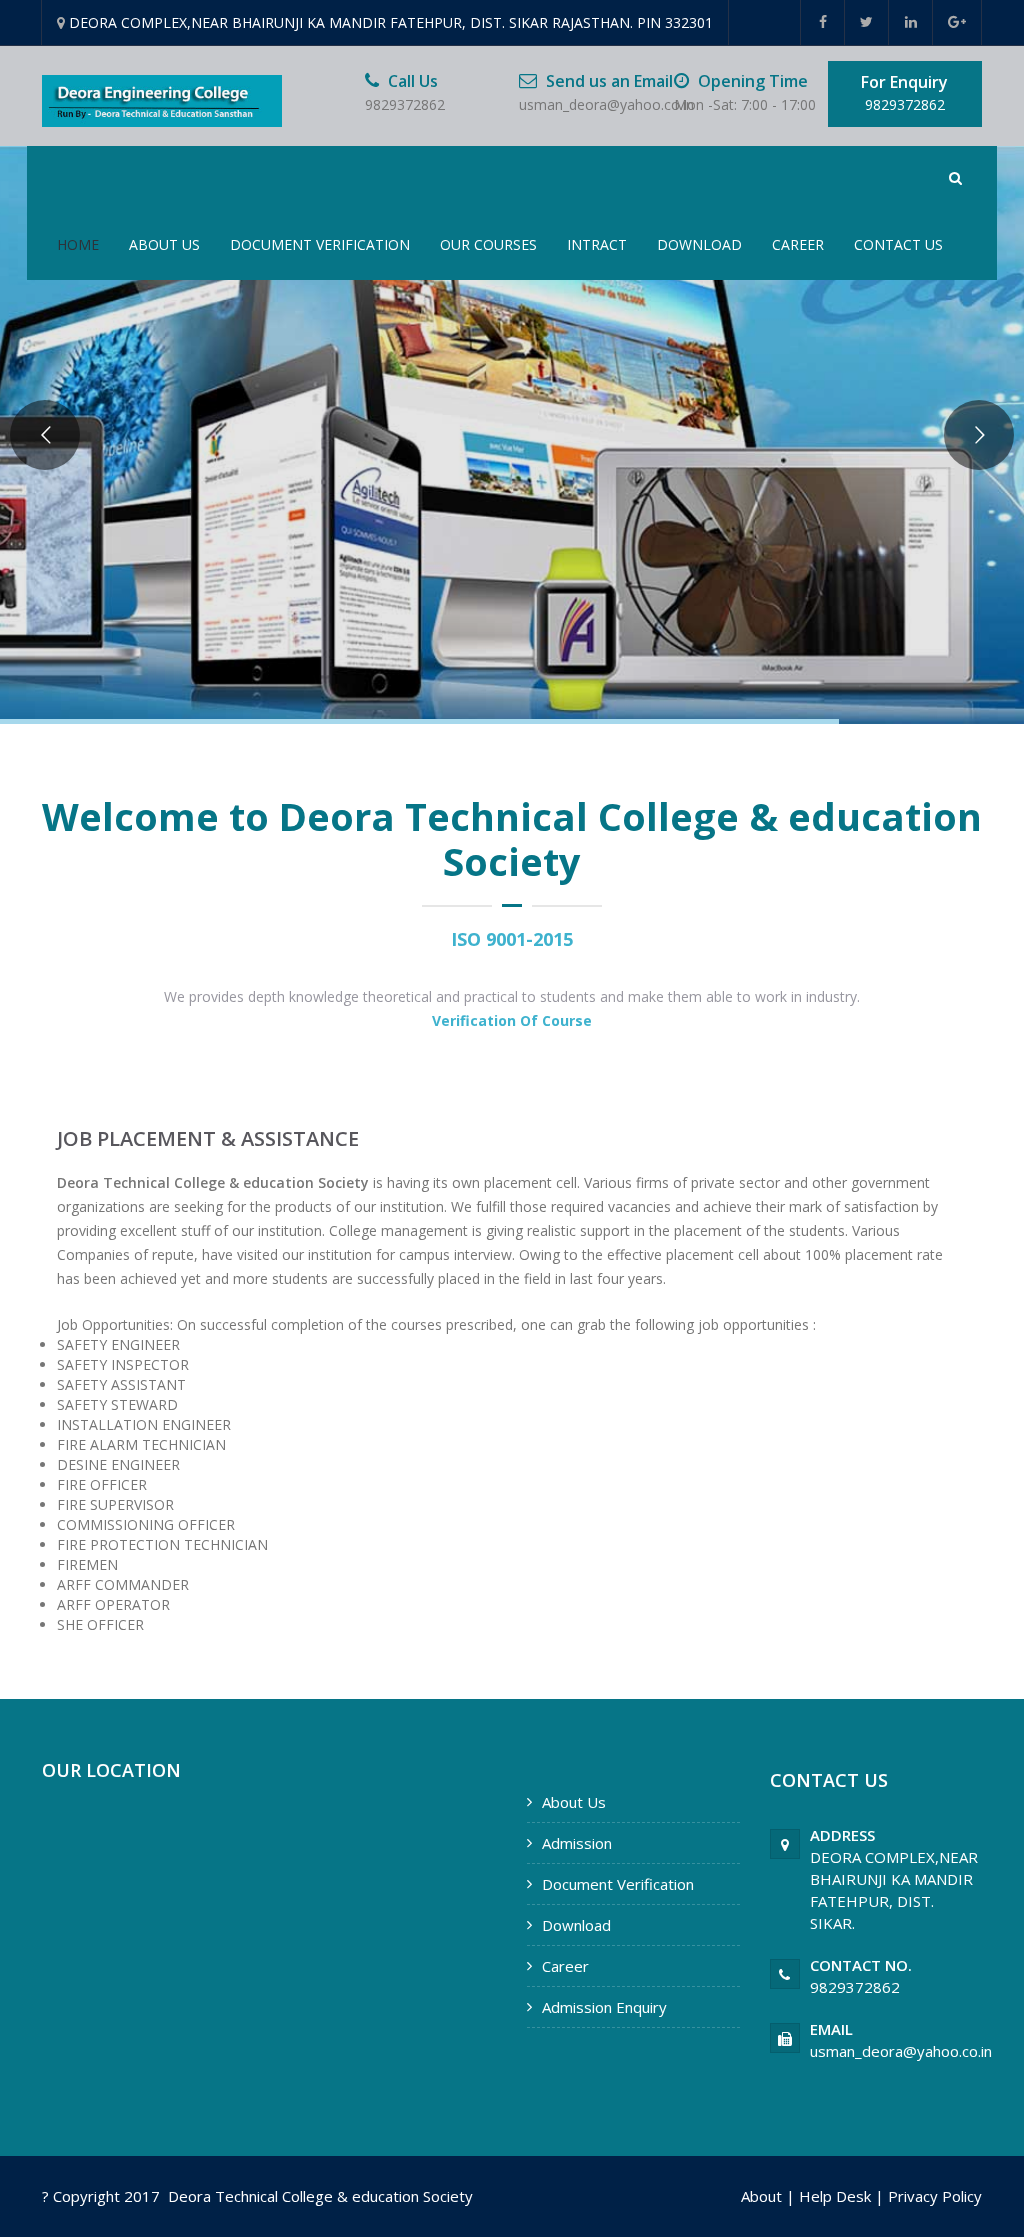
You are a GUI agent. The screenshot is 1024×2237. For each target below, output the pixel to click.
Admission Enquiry (604, 2007)
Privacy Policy (935, 2196)
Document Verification (320, 244)
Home (78, 244)
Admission (577, 1843)
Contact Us (898, 244)
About (761, 2196)
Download (699, 244)
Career (798, 244)
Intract (597, 244)
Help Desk (835, 2196)
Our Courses (488, 244)
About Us (164, 244)
